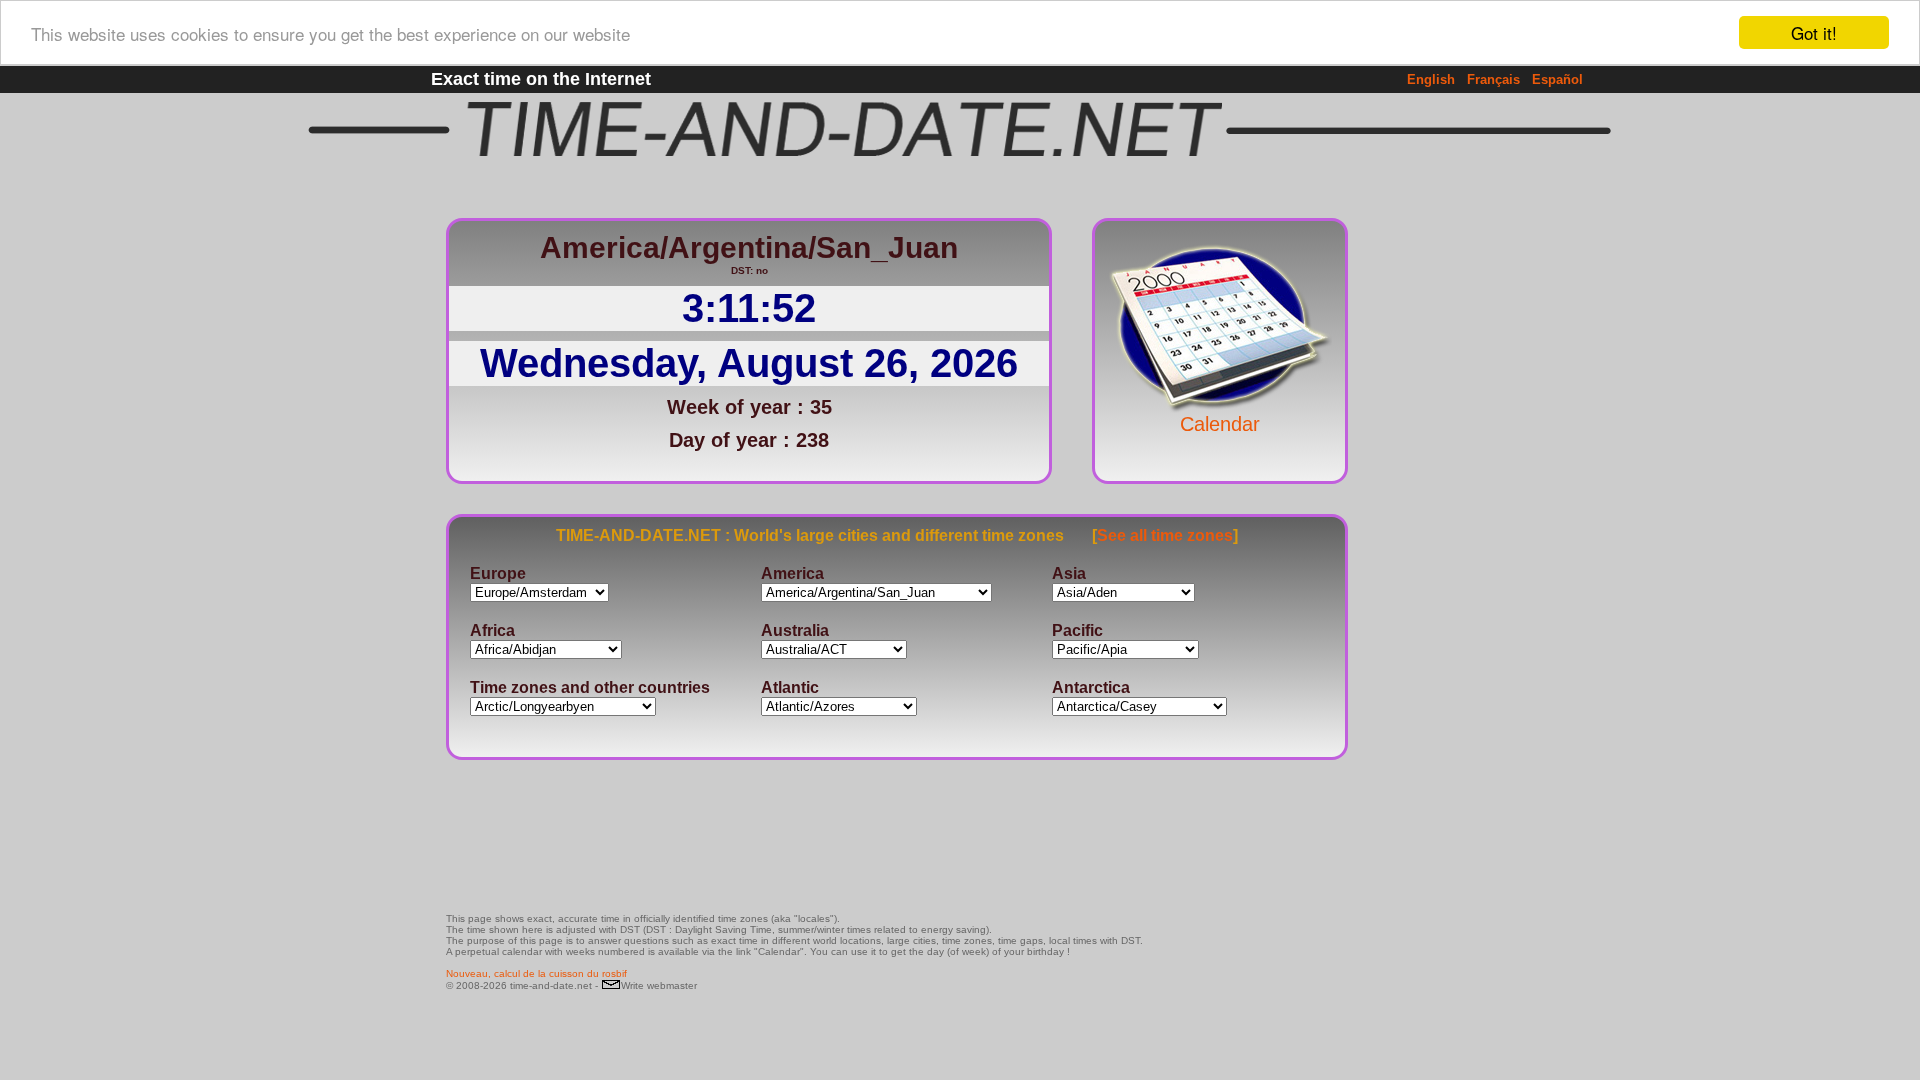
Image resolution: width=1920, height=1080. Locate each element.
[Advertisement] (1414, 505)
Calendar (1220, 424)
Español (1557, 79)
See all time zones (1165, 535)
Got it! (1814, 32)
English (1431, 79)
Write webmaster (659, 985)
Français (1493, 79)
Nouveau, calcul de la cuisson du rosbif (536, 973)
